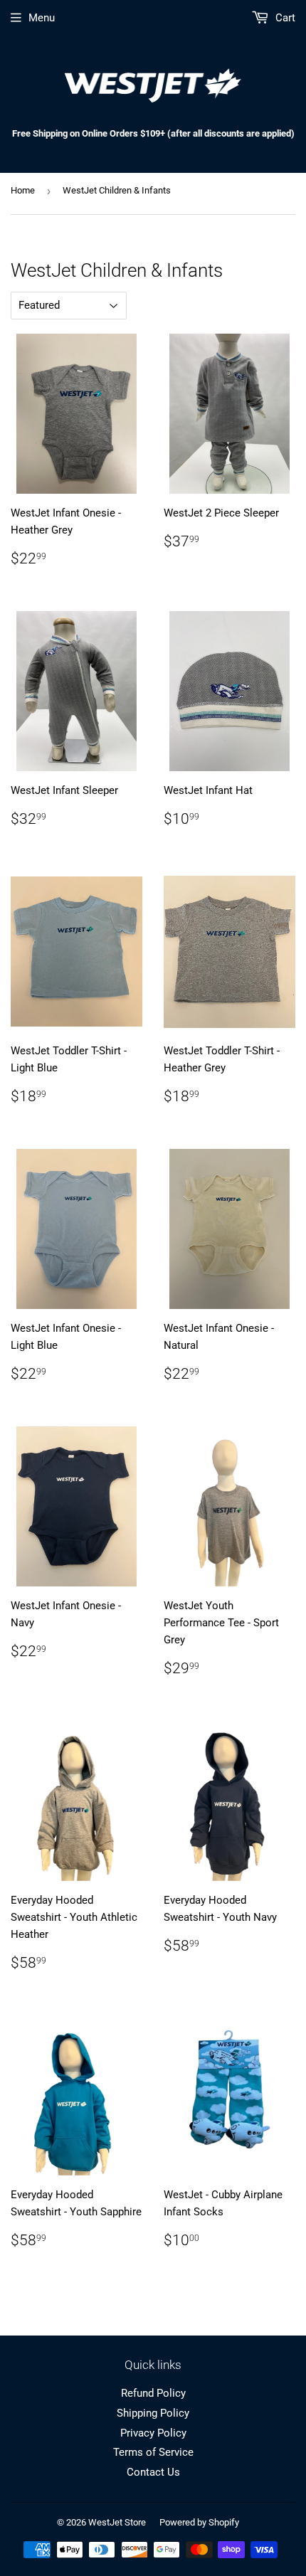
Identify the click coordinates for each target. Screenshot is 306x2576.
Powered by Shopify (199, 2522)
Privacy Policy (153, 2433)
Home (23, 190)
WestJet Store (117, 2522)
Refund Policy (153, 2393)
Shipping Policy (153, 2413)
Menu (42, 18)
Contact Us (153, 2472)
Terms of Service (153, 2452)
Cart (284, 18)
